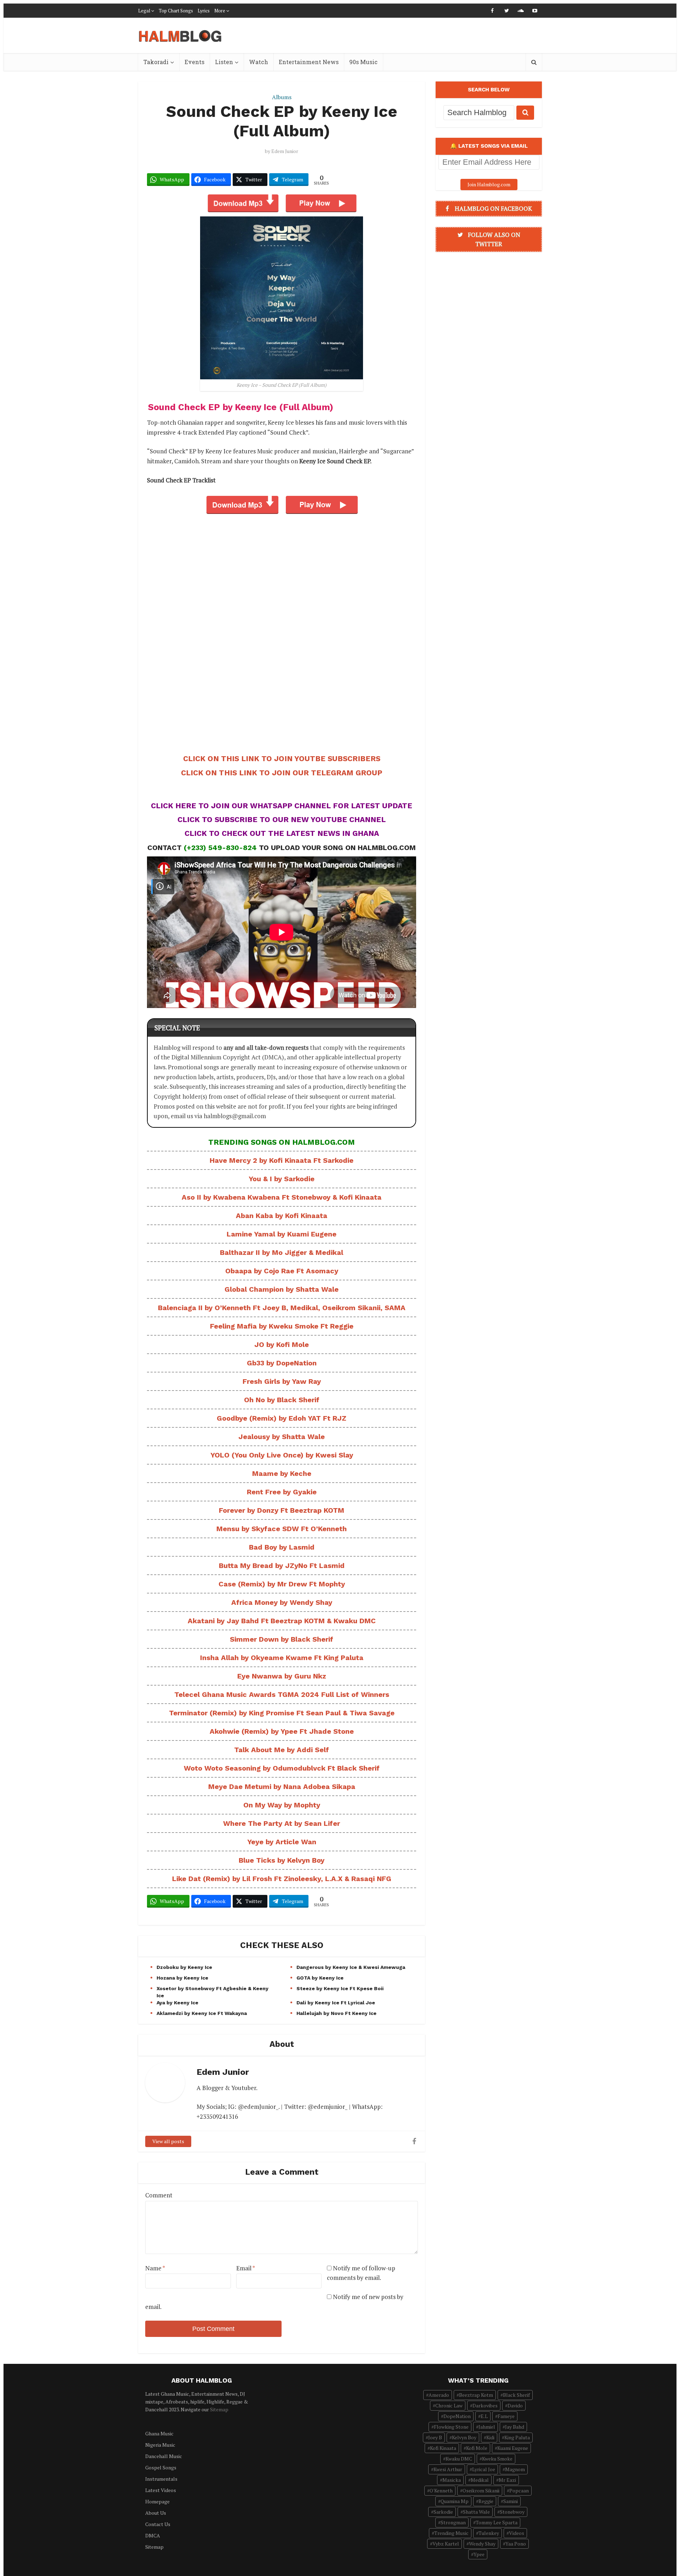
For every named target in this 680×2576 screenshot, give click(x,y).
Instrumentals (161, 2479)
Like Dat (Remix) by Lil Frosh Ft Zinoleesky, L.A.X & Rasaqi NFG (282, 1879)
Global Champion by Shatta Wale (282, 1289)
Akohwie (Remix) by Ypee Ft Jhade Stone (282, 1731)
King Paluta (517, 2437)
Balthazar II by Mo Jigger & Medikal (282, 1252)
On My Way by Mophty (282, 1805)
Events (194, 62)
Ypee (479, 2554)
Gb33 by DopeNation (282, 1363)
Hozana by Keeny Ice (182, 1978)
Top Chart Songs (176, 11)
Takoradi (156, 62)
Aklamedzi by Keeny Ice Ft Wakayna (202, 2013)
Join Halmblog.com (489, 184)
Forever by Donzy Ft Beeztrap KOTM (282, 1510)
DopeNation (457, 2416)
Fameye (506, 2416)
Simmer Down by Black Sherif (282, 1639)
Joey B (435, 2437)
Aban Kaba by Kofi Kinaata (282, 1216)
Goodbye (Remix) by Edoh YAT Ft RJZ (282, 1418)
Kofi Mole (477, 2448)
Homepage (157, 2501)
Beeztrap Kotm (476, 2395)
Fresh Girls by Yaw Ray (282, 1381)
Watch (259, 62)
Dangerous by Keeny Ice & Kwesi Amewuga (351, 1967)
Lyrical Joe (484, 2469)
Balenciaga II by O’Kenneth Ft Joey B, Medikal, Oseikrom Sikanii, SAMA (282, 1308)
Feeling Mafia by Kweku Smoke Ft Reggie (282, 1326)
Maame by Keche (282, 1473)
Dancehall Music (164, 2456)
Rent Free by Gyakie (282, 1492)
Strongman (453, 2522)
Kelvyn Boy (464, 2437)
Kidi (490, 2437)
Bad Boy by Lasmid (282, 1547)
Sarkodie (443, 2512)
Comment (159, 2195)
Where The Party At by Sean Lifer (282, 1823)
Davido (515, 2405)
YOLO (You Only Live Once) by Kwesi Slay (282, 1455)
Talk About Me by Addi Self (282, 1750)
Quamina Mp (455, 2501)
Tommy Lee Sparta (497, 2522)
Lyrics (204, 11)
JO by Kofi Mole (282, 1344)
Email (246, 2268)
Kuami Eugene (513, 2448)
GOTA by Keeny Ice (320, 1978)
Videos (517, 2533)
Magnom (515, 2469)
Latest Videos (161, 2490)
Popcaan (519, 2490)
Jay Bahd (515, 2427)
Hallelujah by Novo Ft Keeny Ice (336, 2013)
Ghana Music (159, 2433)
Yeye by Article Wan (282, 1842)
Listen (224, 62)
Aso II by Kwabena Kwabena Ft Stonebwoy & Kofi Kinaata (282, 1197)
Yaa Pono (516, 2544)
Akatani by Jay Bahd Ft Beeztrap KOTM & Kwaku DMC (282, 1621)
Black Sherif (516, 2395)
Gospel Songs (161, 2467)
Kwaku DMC (459, 2459)
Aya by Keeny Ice (177, 2003)
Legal (144, 11)
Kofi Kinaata (443, 2448)
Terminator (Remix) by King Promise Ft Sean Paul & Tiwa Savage (282, 1713)
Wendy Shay (482, 2544)
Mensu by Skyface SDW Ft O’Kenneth (282, 1529)
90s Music (363, 62)
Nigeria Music (160, 2445)
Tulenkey (489, 2533)
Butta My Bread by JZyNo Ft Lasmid (282, 1566)
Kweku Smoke (497, 2459)
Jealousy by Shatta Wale (282, 1437)
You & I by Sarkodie (282, 1179)
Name (155, 2268)
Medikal (480, 2480)
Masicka (452, 2480)
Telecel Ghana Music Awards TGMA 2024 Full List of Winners (282, 1694)
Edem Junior (285, 151)
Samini (511, 2501)
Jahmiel (487, 2427)
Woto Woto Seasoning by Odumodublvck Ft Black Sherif (282, 1768)
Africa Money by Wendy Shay (282, 1602)
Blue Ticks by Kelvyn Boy (282, 1860)
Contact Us (158, 2524)
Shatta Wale (476, 2512)
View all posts (168, 2141)
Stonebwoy (512, 2512)
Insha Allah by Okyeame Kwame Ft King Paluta (282, 1658)
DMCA (153, 2535)
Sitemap (219, 2409)
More (220, 11)
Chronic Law (449, 2405)
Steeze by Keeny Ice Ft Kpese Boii (340, 1988)
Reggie (486, 2501)
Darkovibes (485, 2405)
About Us (156, 2513)
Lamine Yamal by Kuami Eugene (282, 1234)
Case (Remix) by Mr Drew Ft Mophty (282, 1584)
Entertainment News (309, 62)
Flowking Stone (451, 2427)
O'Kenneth (441, 2490)
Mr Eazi (507, 2480)
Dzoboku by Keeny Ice (184, 1967)
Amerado (439, 2395)
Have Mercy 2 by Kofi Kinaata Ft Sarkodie (282, 1160)
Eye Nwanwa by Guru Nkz (282, 1676)
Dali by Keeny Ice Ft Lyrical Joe (336, 2003)
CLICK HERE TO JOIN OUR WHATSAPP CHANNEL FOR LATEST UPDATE (282, 806)
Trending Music (451, 2533)
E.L (484, 2416)
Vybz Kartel (446, 2544)
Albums (282, 97)
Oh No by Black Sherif (282, 1400)
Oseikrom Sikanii (481, 2490)
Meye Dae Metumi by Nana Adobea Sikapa (282, 1787)
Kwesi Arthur (448, 2469)
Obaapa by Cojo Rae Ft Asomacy (282, 1271)
